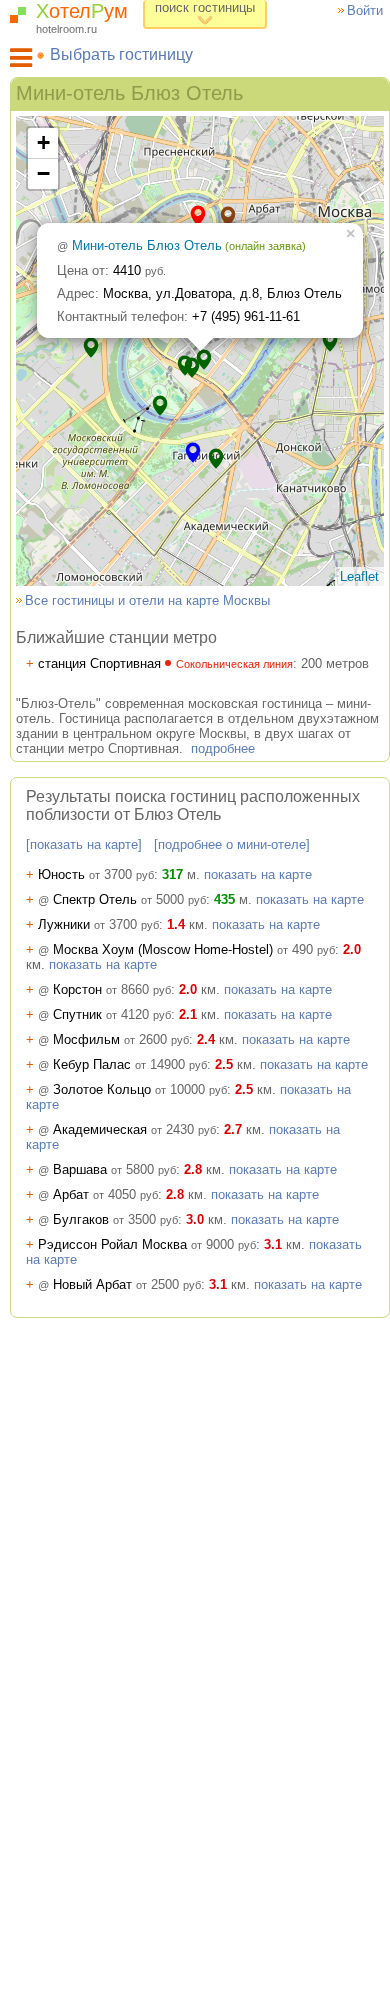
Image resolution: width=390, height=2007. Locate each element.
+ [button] (43, 142)
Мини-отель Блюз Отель (189, 245)
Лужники (92, 924)
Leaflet (359, 576)
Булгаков (102, 1219)
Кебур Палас (116, 1064)
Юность (90, 874)
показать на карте (258, 874)
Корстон (98, 989)
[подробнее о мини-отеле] (232, 844)
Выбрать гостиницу (121, 54)
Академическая (121, 1129)
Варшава (101, 1169)
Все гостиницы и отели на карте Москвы (147, 600)
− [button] (43, 173)
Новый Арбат (113, 1284)
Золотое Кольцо (126, 1089)
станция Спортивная (159, 663)
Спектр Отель (116, 899)
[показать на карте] (84, 844)
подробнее (223, 748)
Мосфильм (107, 1039)
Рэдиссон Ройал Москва (141, 1244)
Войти (365, 10)
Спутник (98, 1014)
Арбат (92, 1194)
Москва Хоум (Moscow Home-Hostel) (180, 949)
